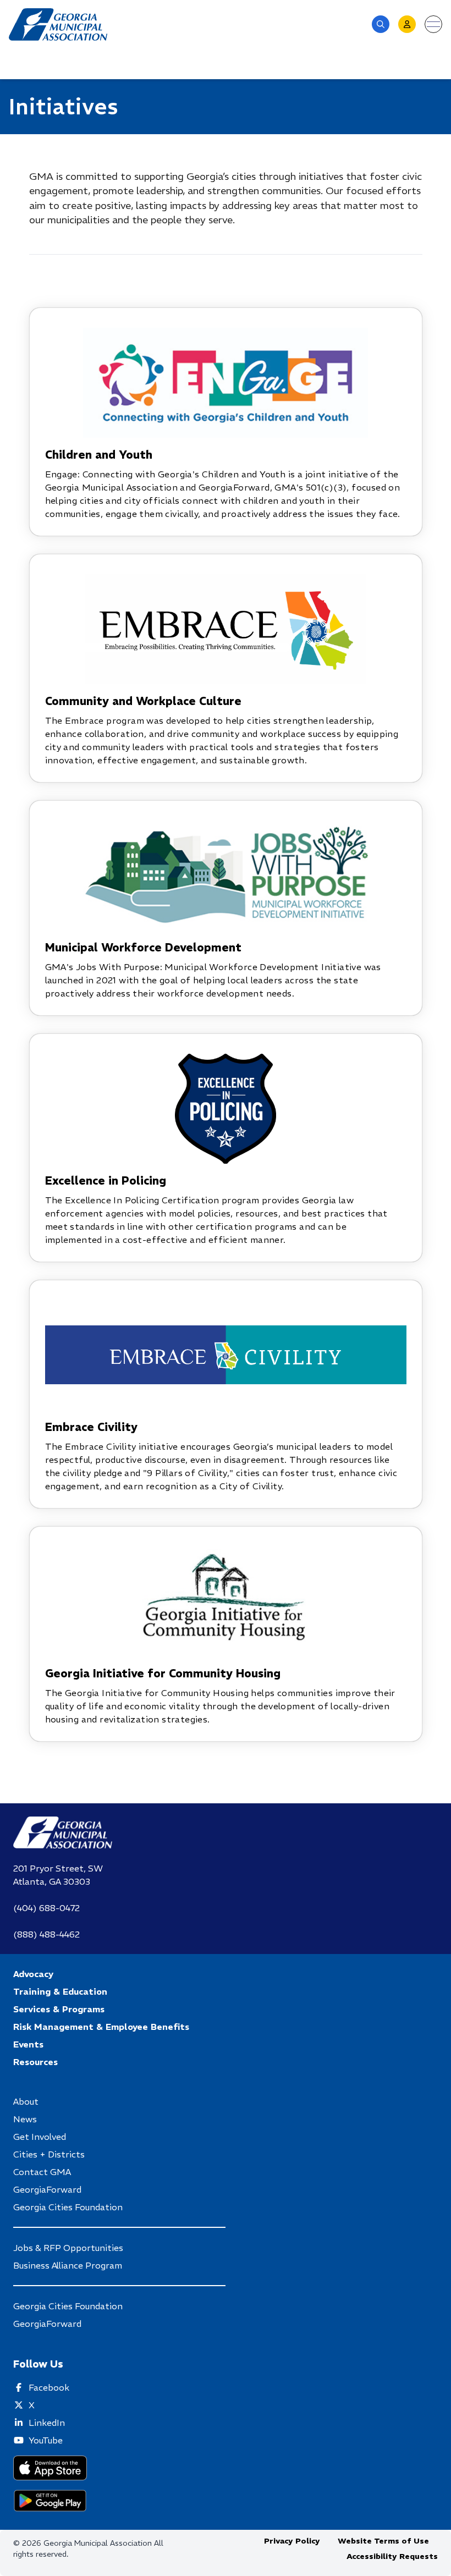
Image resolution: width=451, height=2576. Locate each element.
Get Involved (40, 2137)
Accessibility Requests (392, 2556)
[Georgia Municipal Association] (58, 24)
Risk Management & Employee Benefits (101, 2027)
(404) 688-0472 (46, 1908)
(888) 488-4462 (46, 1934)
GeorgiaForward (47, 2189)
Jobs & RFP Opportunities (68, 2248)
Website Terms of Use (383, 2541)
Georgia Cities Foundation (68, 2207)
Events (28, 2044)
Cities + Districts (49, 2154)
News (25, 2119)
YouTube (46, 2440)
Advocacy (33, 1974)
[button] (381, 24)
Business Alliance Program (68, 2265)
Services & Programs (59, 2009)
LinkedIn (47, 2423)
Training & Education (60, 1991)
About (26, 2101)
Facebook (49, 2387)
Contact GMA (42, 2172)
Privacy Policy (292, 2541)
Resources (35, 2062)
